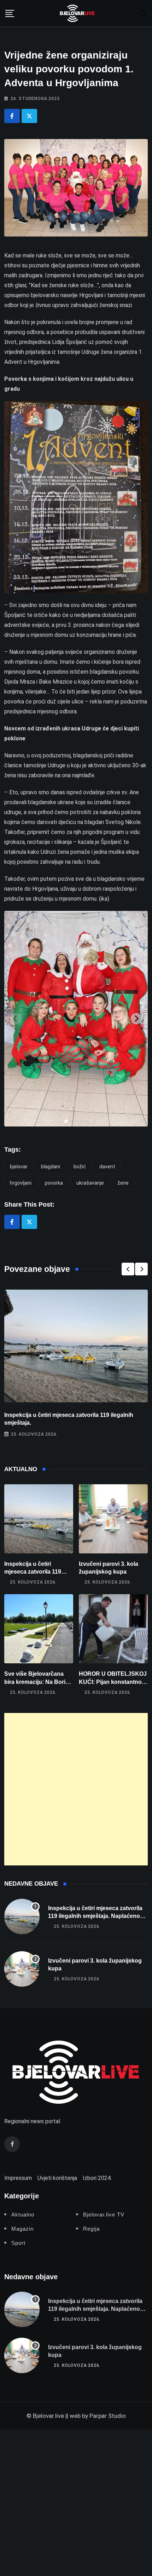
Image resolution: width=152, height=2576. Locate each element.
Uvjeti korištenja (57, 2178)
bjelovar (19, 1167)
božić (80, 1167)
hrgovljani (21, 1183)
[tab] (66, 1121)
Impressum (18, 2178)
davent (107, 1167)
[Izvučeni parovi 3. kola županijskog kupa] (113, 1519)
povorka (54, 1183)
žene (123, 1183)
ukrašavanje (90, 1183)
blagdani (51, 1167)
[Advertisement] (76, 1789)
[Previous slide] (16, 1019)
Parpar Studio (108, 2416)
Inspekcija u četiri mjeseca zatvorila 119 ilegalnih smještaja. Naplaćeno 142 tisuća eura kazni (95, 1916)
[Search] (143, 13)
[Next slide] (136, 1019)
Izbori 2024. (97, 2178)
